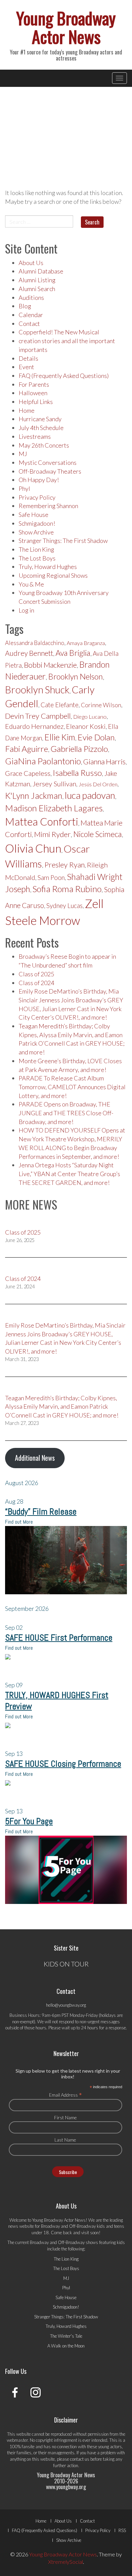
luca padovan (90, 795)
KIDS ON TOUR (66, 1964)
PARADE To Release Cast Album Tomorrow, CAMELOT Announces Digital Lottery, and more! (72, 1087)
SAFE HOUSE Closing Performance (63, 1764)
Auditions (31, 297)
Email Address (65, 2095)
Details (28, 358)
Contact (29, 324)
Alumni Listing (37, 280)
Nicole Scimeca (97, 834)
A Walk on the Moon (66, 2346)
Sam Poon (51, 878)
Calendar (31, 315)
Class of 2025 (36, 974)
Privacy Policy (37, 497)
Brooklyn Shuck (37, 690)
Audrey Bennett (29, 653)
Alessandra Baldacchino (35, 643)
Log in (26, 610)
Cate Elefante (60, 705)
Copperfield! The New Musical (59, 332)
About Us (31, 263)
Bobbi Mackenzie (50, 665)
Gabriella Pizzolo (79, 749)
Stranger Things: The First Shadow (63, 541)
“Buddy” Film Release (41, 1512)
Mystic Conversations (48, 462)
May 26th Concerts (44, 445)
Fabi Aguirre (27, 749)
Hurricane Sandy (40, 419)
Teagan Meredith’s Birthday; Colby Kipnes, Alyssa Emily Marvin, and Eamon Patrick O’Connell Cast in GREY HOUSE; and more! (62, 1406)
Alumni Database (41, 271)
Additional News (35, 1458)
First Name (65, 2117)
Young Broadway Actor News (66, 27)
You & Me (31, 584)
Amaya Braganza (86, 643)
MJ (23, 454)
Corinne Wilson (101, 705)
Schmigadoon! (37, 523)
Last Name (65, 2140)
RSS (122, 2530)
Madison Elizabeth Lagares (54, 808)
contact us (80, 2459)
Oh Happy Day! (39, 480)
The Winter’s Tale (66, 2336)
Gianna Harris (104, 762)
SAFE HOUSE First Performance (59, 1638)
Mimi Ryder (52, 834)
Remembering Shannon (48, 506)
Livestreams (35, 436)
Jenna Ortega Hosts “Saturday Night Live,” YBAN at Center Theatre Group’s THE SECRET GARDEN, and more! (69, 1174)
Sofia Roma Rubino (67, 889)
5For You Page (29, 1821)
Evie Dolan (96, 737)
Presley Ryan (64, 865)
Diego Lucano (90, 717)
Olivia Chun (33, 848)
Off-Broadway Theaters (50, 471)
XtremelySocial (65, 2562)
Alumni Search (37, 289)
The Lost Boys (37, 558)
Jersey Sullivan (54, 784)
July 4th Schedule (41, 428)
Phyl (24, 488)
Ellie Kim (60, 737)
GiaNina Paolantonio (43, 761)
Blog (25, 306)
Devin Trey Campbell (38, 716)
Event (26, 367)
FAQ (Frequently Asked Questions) (64, 376)
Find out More (19, 1522)
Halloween (33, 393)
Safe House (34, 515)
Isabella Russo (77, 773)
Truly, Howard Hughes (48, 567)
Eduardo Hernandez (34, 726)
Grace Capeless (28, 773)
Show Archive (36, 532)
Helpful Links (36, 402)
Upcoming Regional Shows (53, 575)
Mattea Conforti (42, 821)
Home (27, 410)
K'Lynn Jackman (34, 796)
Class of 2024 (36, 983)
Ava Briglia (73, 653)
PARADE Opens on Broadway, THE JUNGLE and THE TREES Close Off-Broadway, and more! (66, 1113)
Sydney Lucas (64, 906)
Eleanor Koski (86, 726)
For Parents (34, 384)
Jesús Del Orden (98, 784)
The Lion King (36, 549)
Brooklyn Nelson (75, 676)
